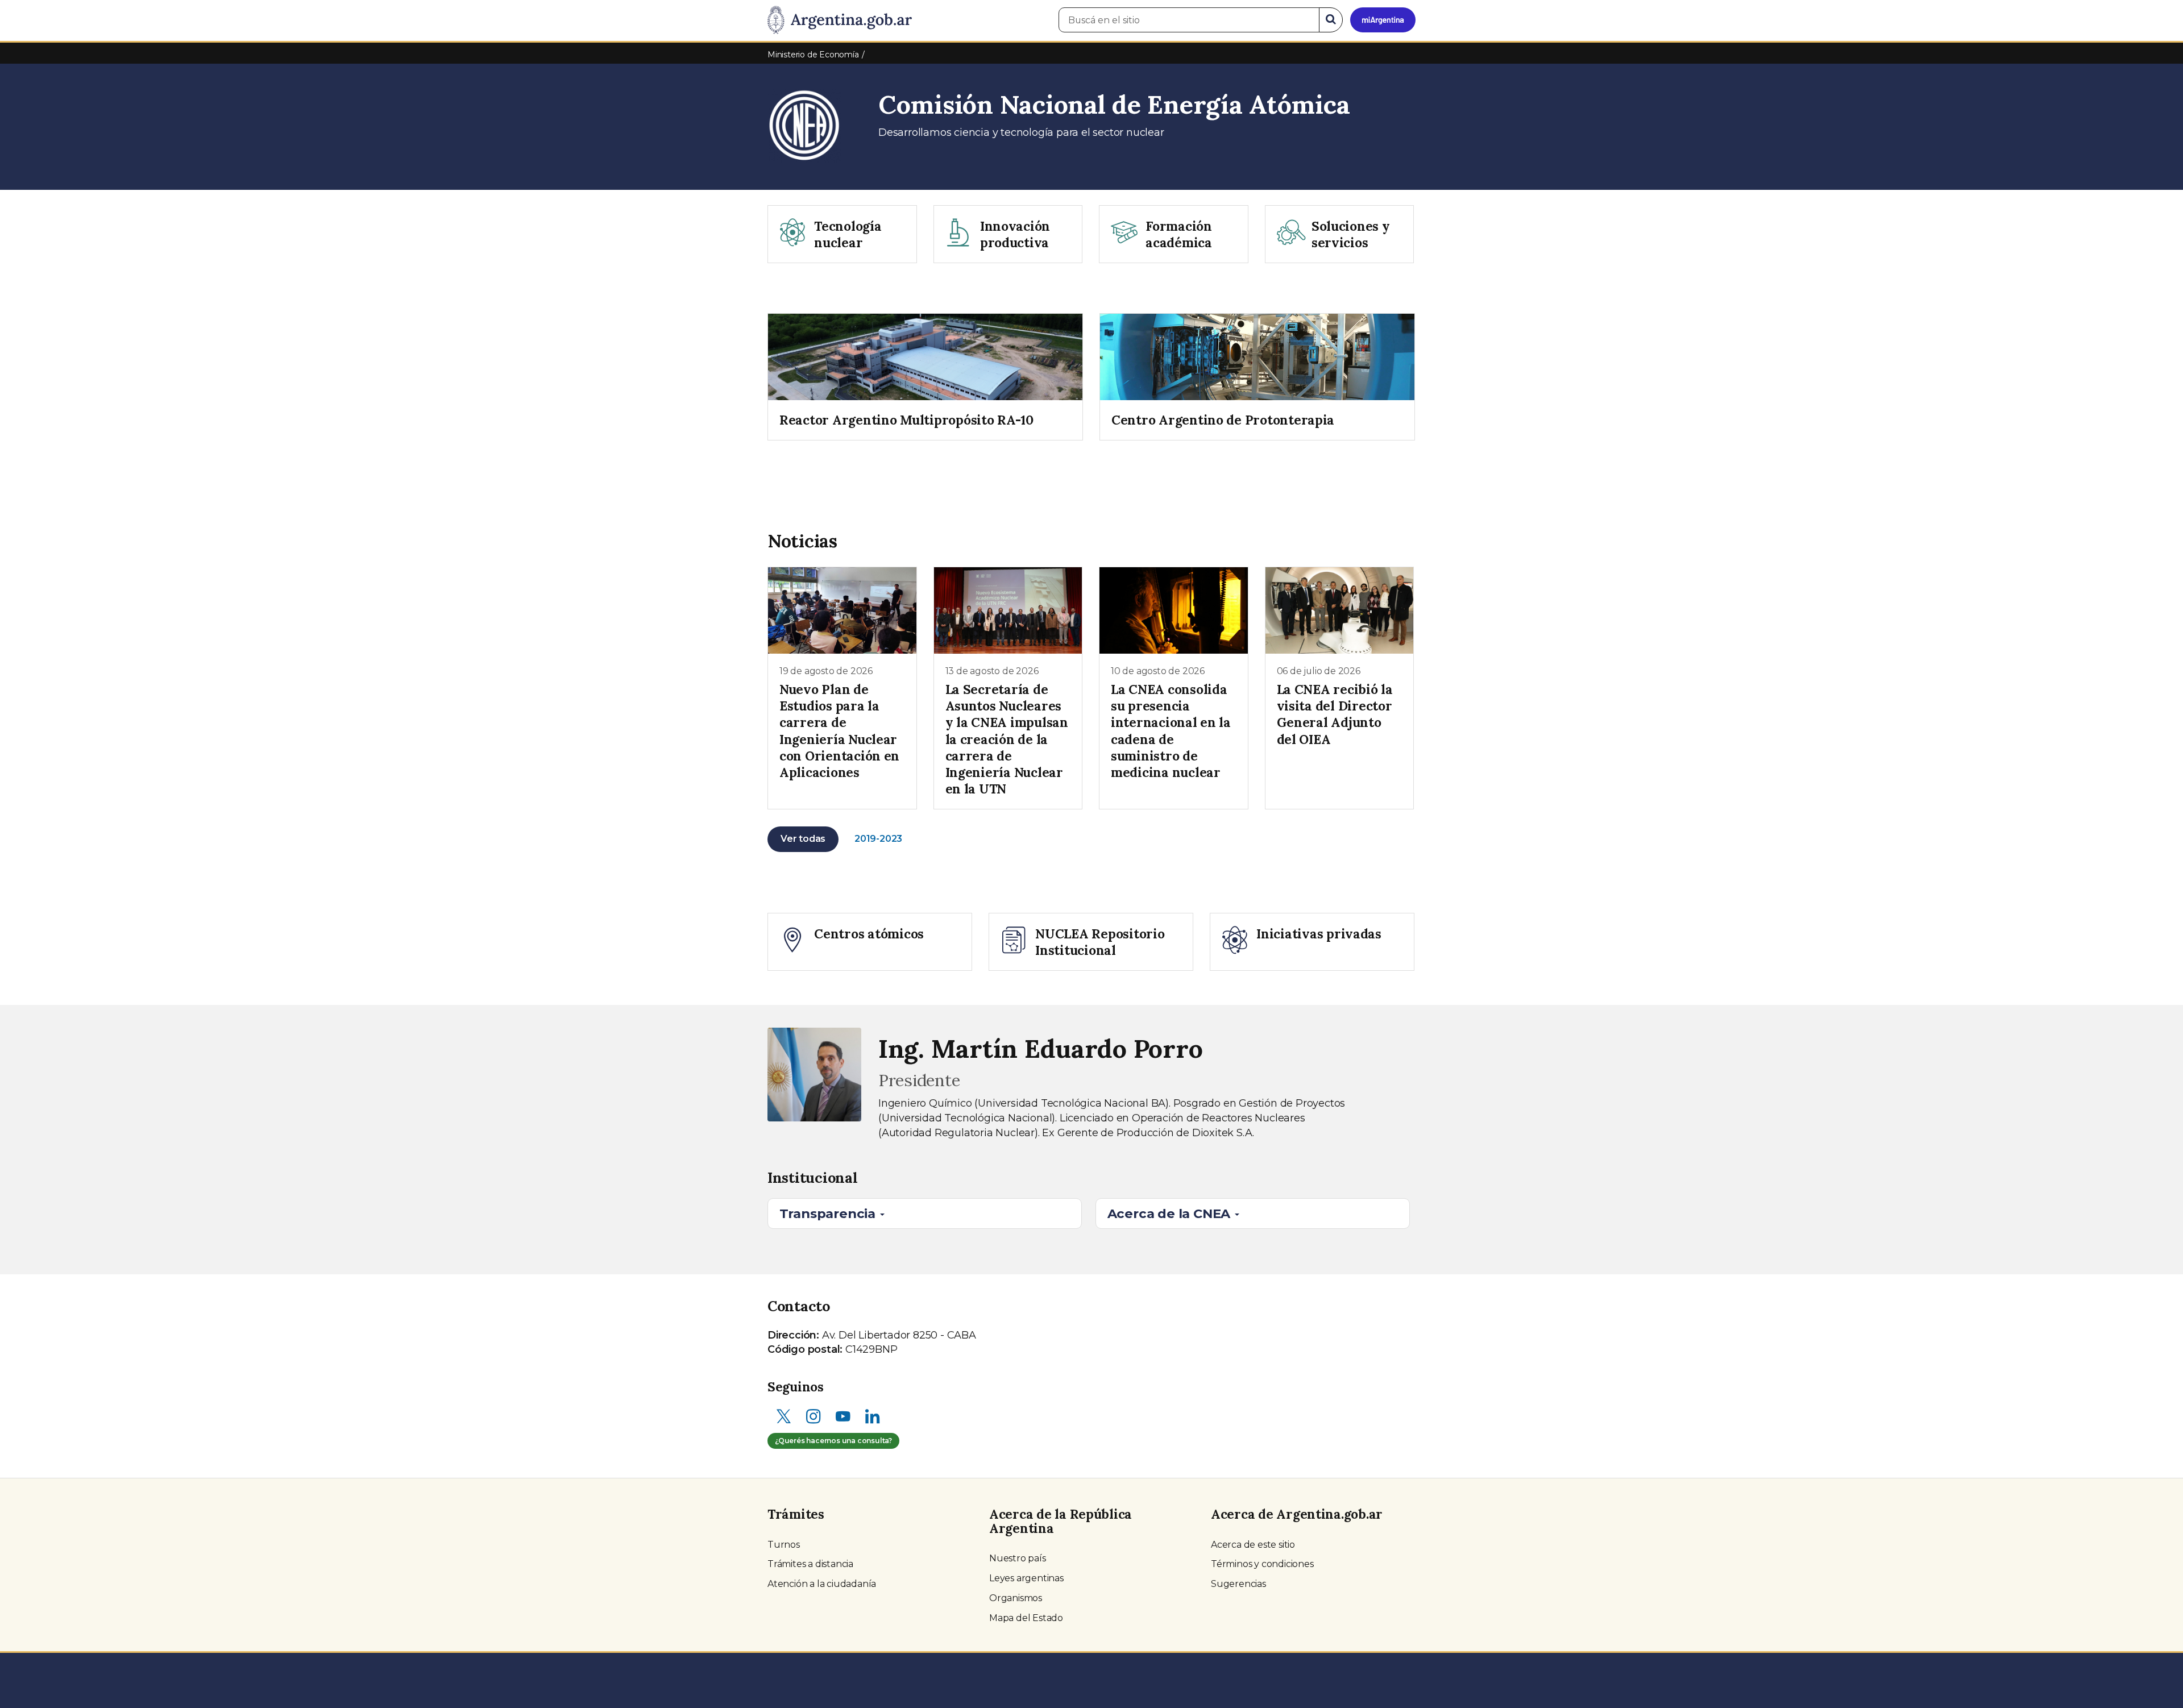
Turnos (784, 1545)
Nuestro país (1018, 1558)
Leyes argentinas (1026, 1578)
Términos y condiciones (1262, 1564)
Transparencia (829, 1214)
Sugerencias (1238, 1584)
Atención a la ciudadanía (822, 1584)
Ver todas (803, 839)
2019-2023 (878, 839)
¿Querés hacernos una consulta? (833, 1441)
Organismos (1016, 1598)
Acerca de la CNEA (1171, 1214)
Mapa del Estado (1026, 1618)
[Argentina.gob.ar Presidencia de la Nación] (840, 20)
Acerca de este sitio (1253, 1545)
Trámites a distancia (810, 1564)
